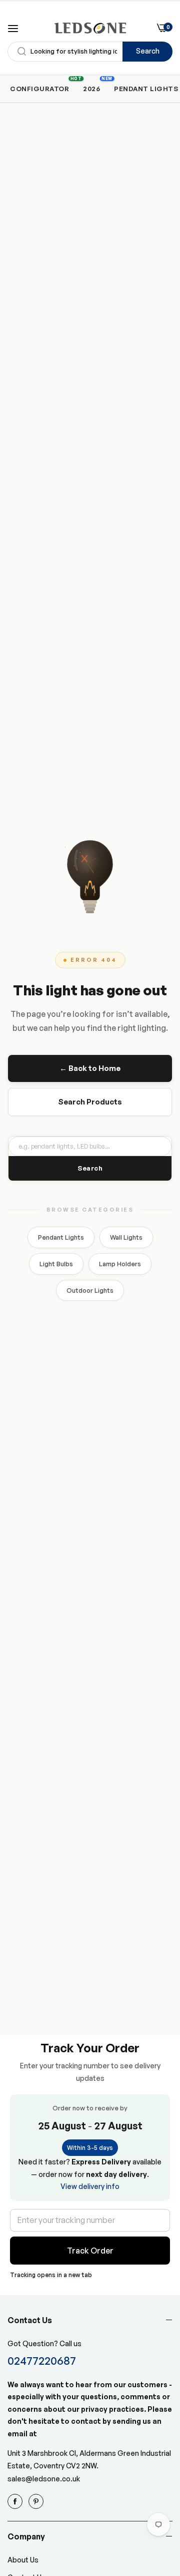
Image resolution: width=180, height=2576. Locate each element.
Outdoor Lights (90, 1290)
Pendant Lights (61, 1237)
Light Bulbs (56, 1264)
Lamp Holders (120, 1264)
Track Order (90, 2251)
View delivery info (90, 2186)
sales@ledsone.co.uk (44, 2479)
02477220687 (42, 2360)
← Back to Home (90, 1068)
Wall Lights (126, 1237)
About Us (23, 2560)
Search (148, 51)
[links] (16, 2501)
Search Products (90, 1102)
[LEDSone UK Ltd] (90, 28)
